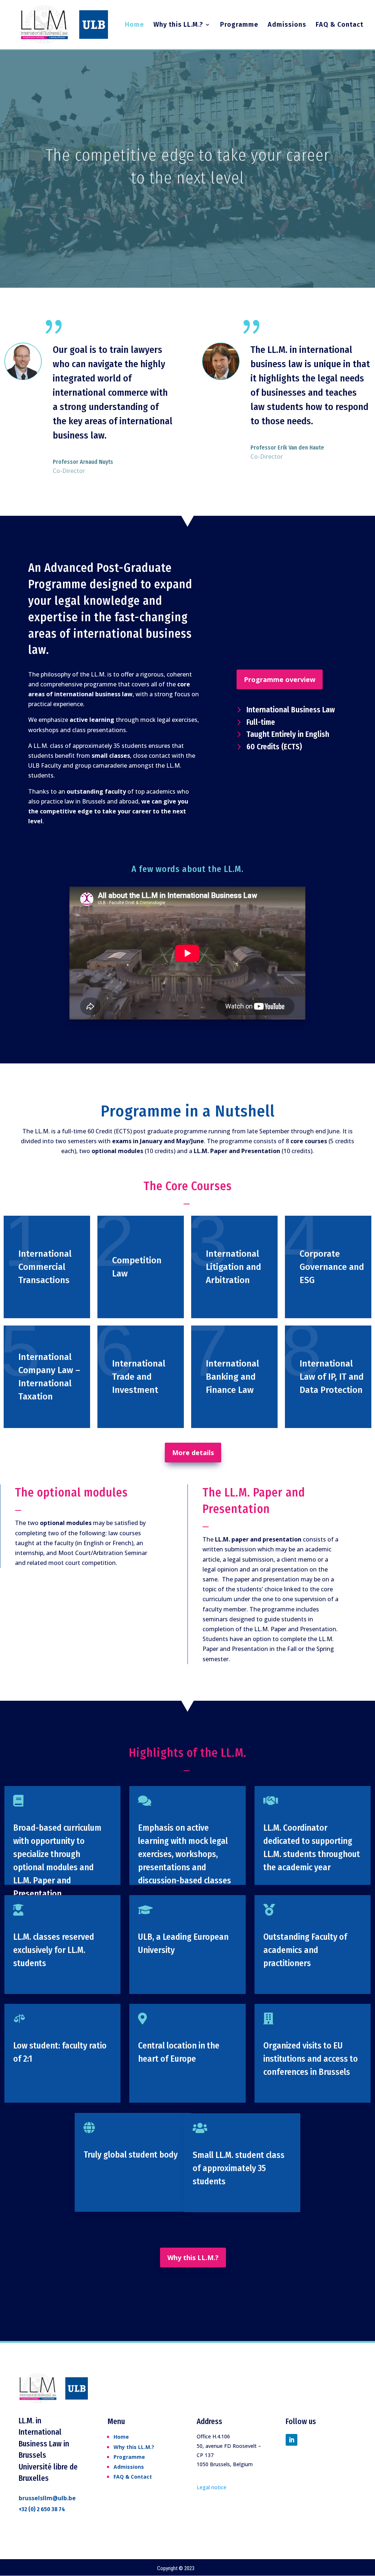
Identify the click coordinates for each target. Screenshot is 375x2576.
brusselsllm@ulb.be (47, 2498)
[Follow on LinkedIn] (292, 2440)
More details (193, 1453)
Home (134, 25)
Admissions (287, 25)
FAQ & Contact (339, 25)
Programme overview (280, 679)
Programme (239, 25)
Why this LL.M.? (178, 25)
